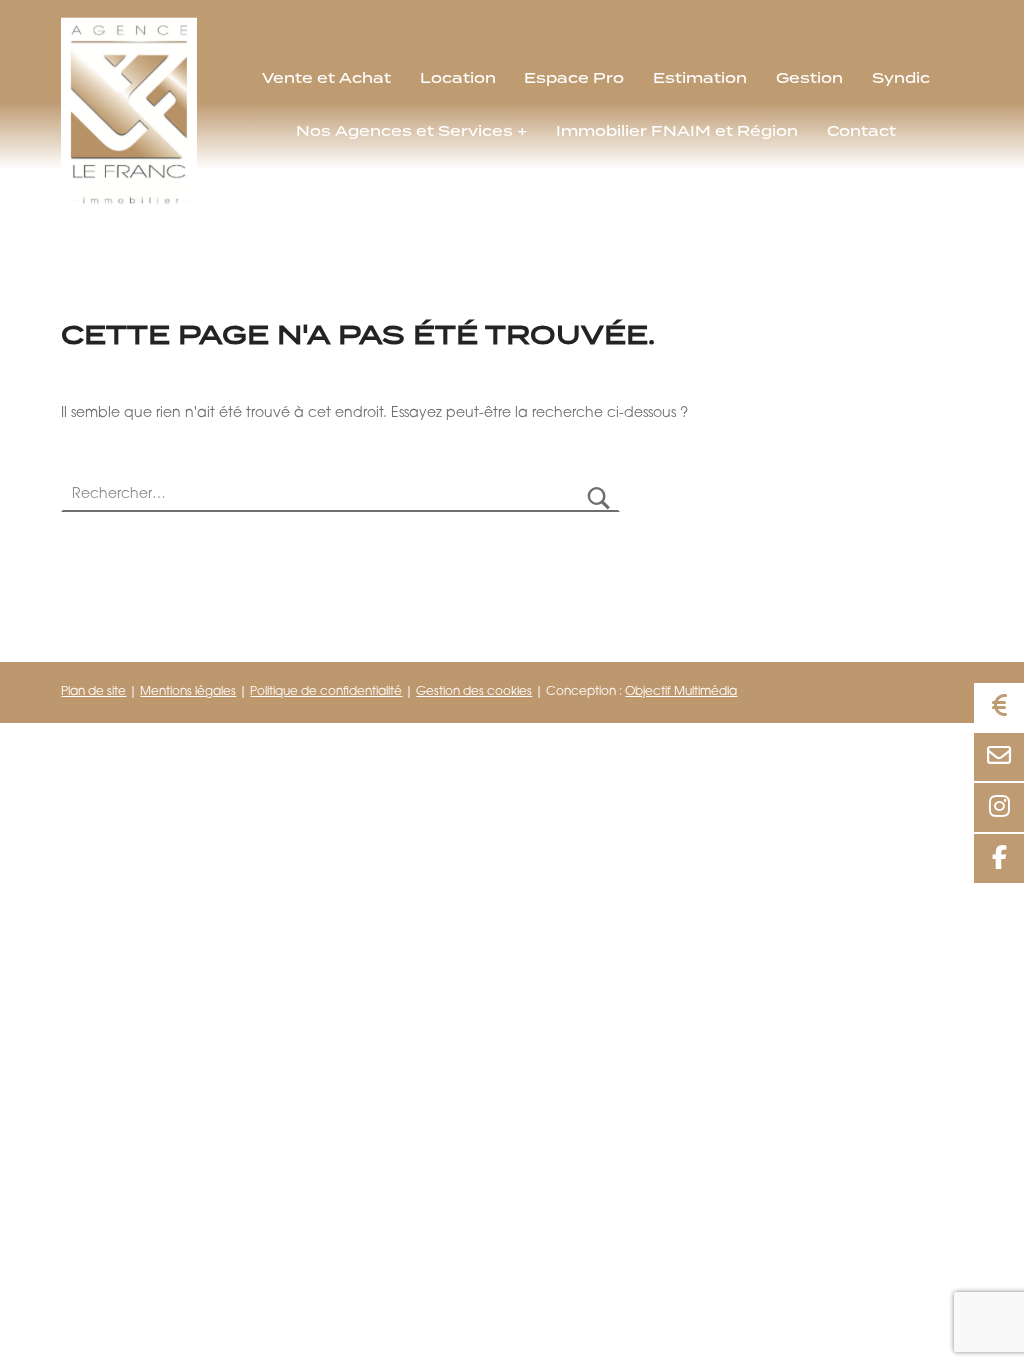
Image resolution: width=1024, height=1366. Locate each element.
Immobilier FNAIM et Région (677, 131)
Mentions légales (188, 692)
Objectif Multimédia (681, 692)
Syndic (901, 78)
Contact (861, 131)
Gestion (809, 78)
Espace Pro (574, 78)
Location (458, 78)
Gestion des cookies (474, 692)
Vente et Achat (326, 78)
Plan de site (93, 692)
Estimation (700, 78)
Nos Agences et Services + (411, 131)
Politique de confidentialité (326, 692)
